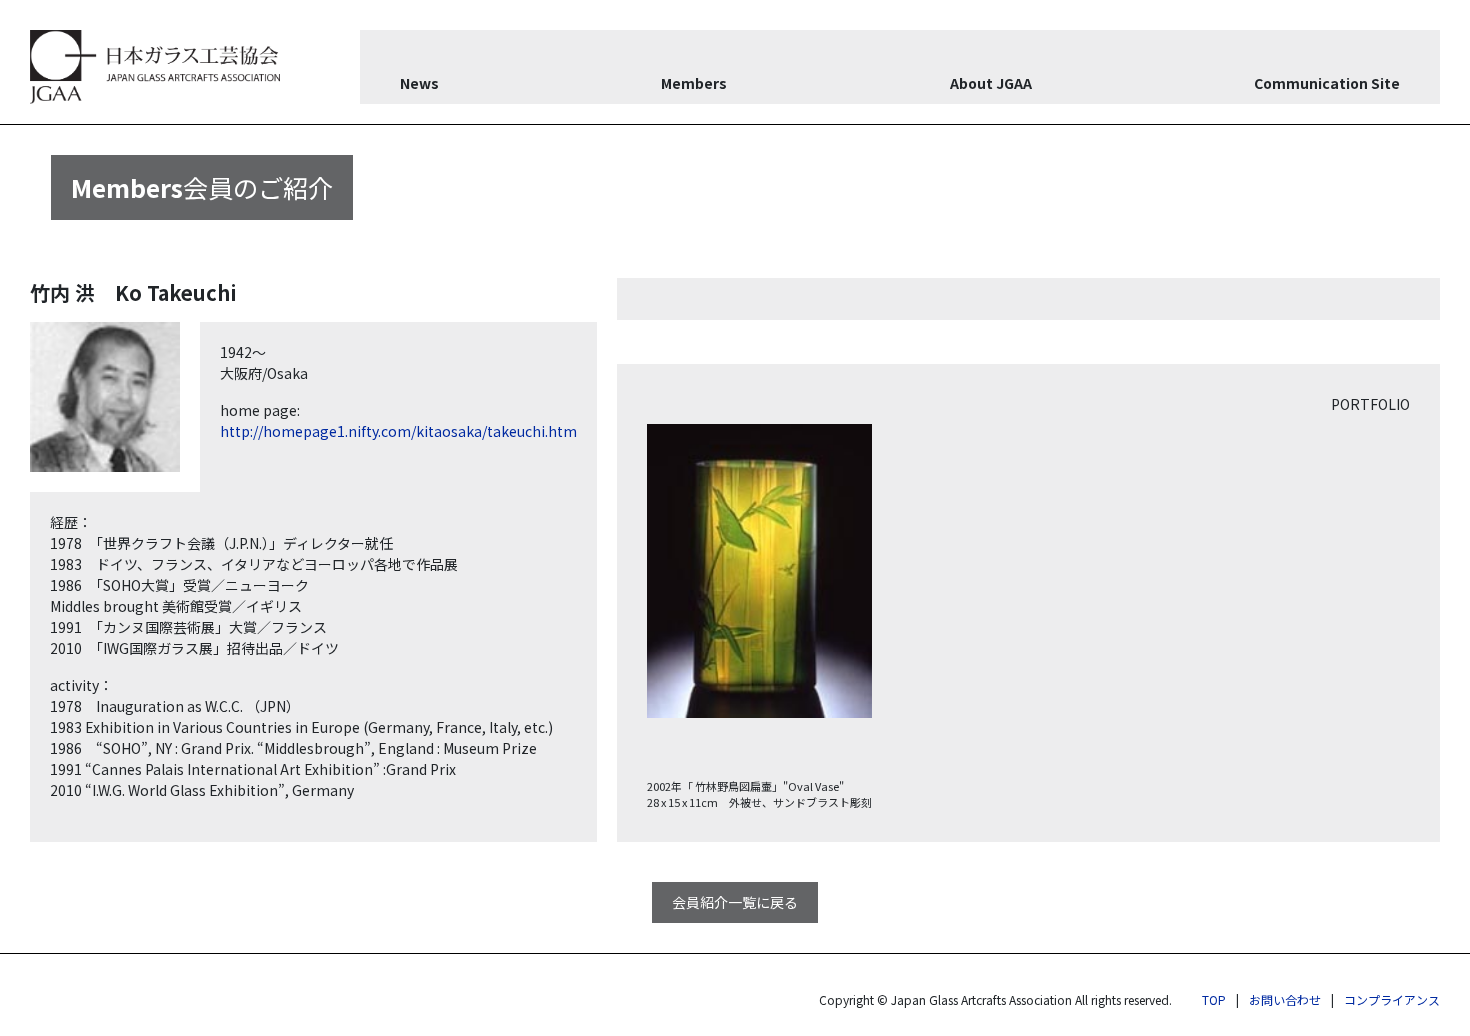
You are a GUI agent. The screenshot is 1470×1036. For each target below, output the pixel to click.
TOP (1214, 999)
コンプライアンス (1392, 999)
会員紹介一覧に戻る (735, 902)
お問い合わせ (1285, 999)
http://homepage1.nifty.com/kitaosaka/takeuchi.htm (398, 431)
